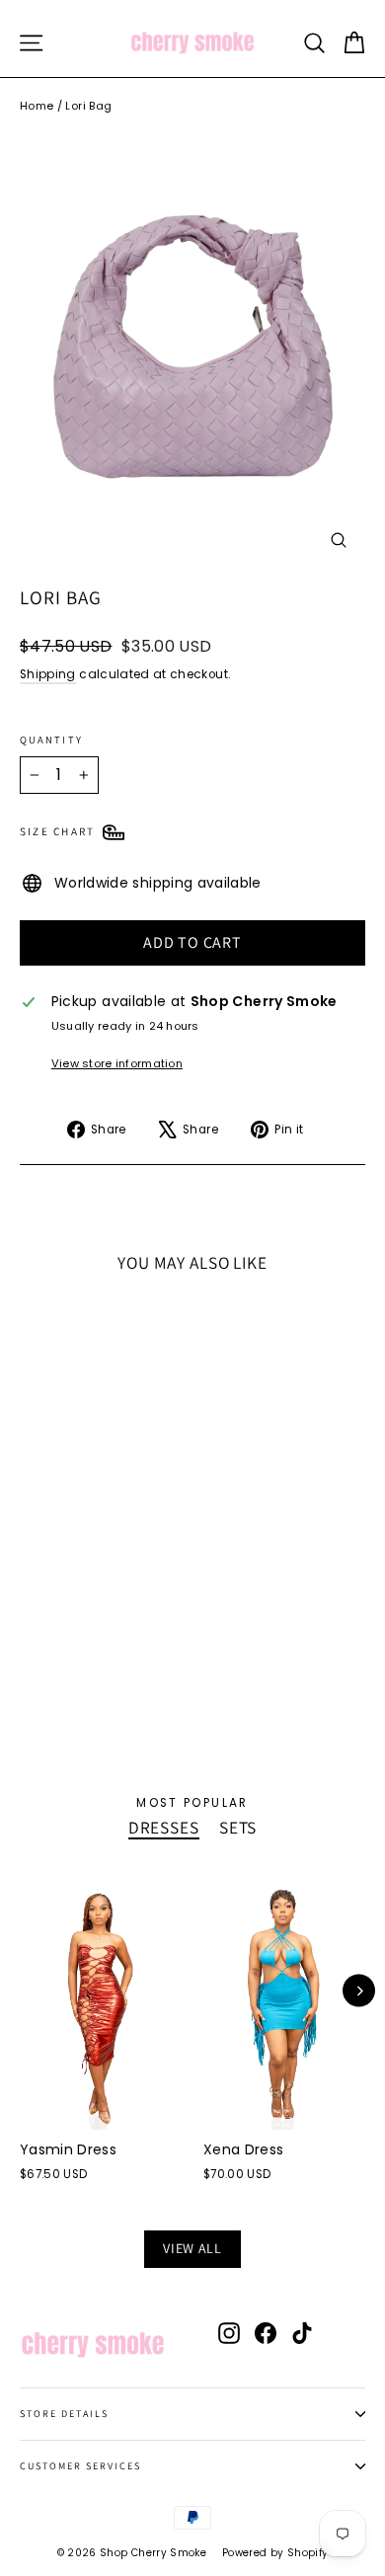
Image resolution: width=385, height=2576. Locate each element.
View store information (117, 1063)
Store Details (64, 2414)
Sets (238, 1828)
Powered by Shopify (275, 2553)
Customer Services (80, 2466)
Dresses (164, 1828)
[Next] (359, 1991)
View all (192, 2248)
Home (37, 106)
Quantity (51, 740)
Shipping (48, 674)
